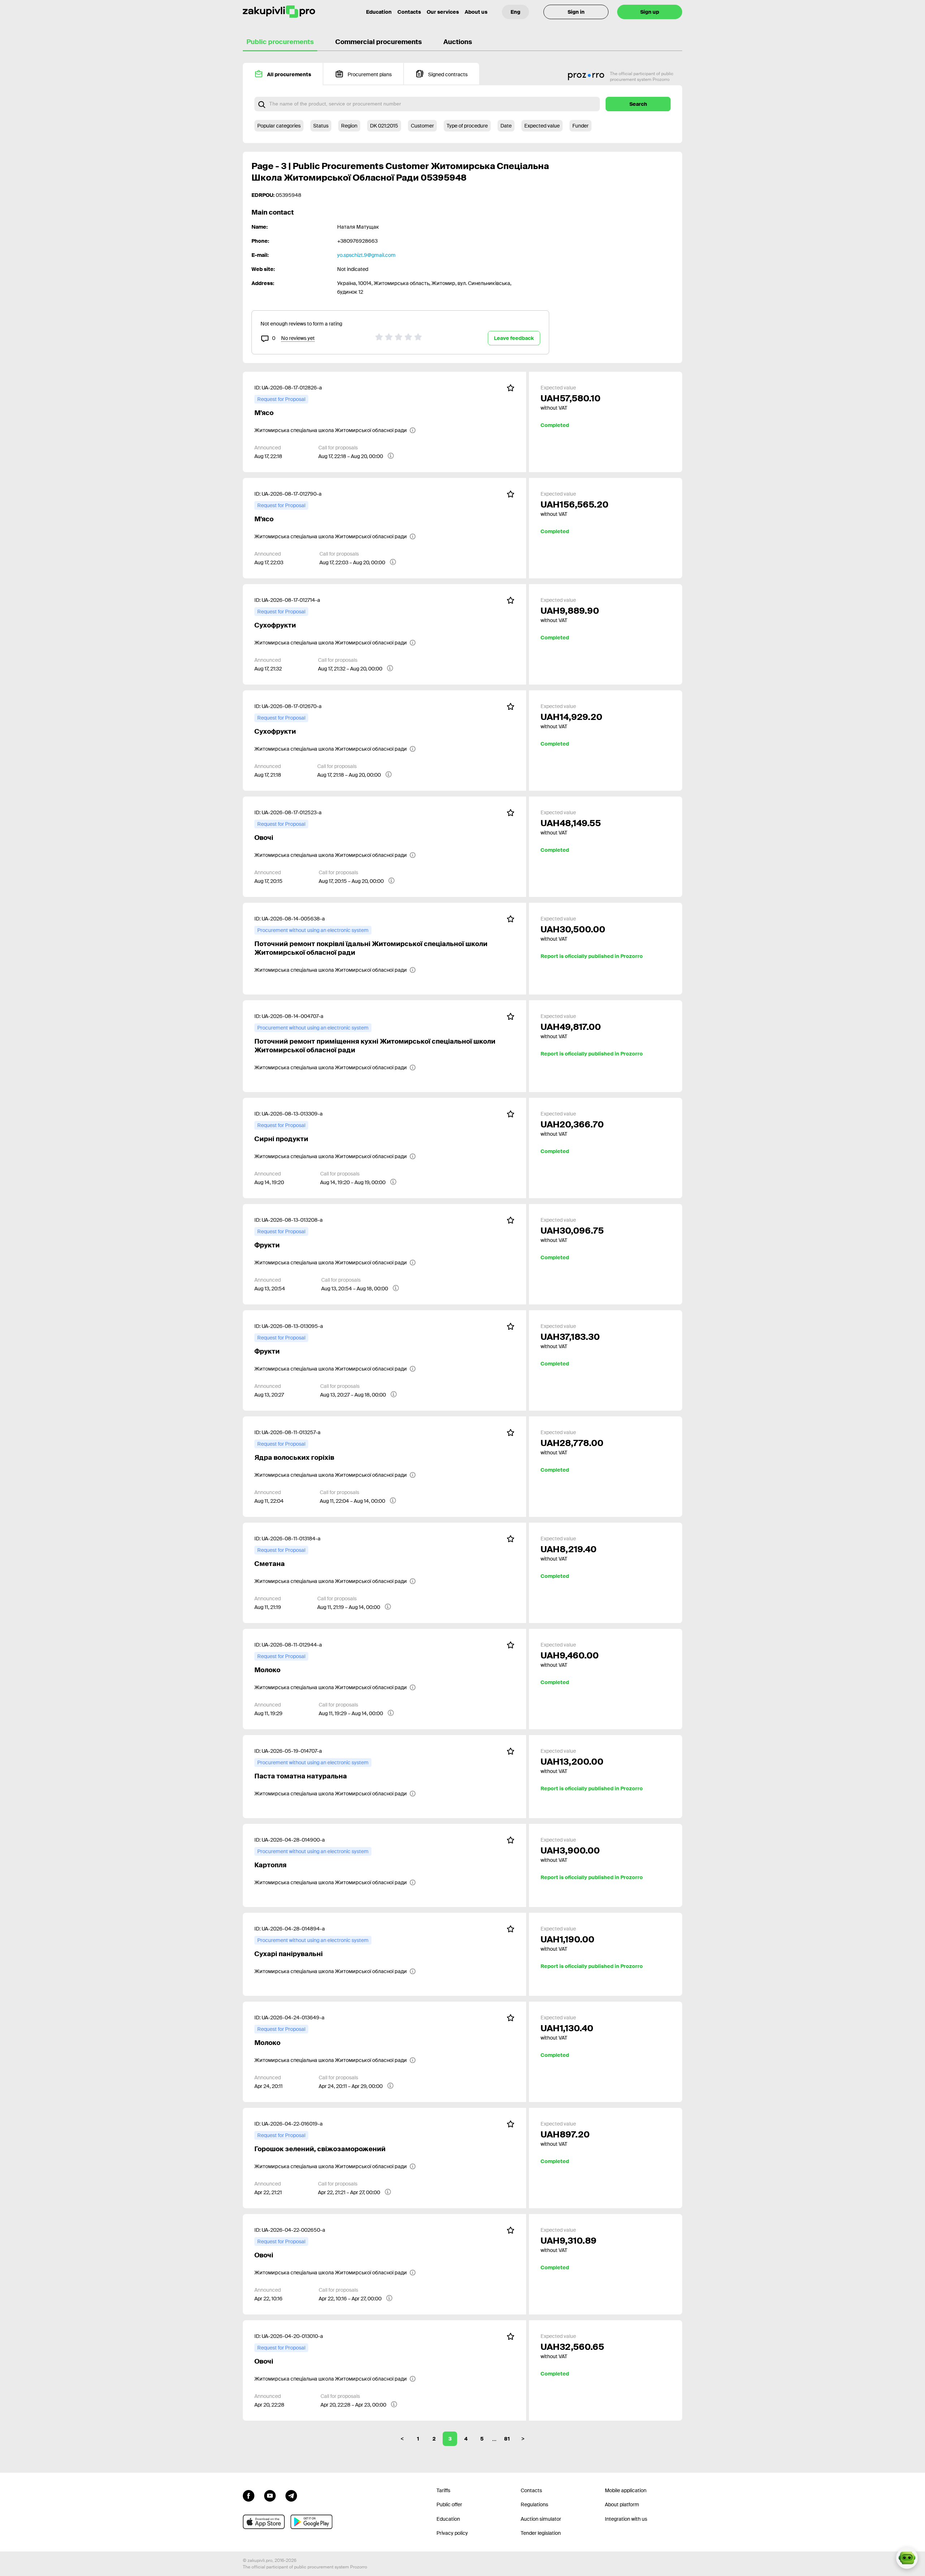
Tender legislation (541, 2533)
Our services (443, 12)
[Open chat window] (907, 2558)
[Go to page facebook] (249, 2495)
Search (638, 104)
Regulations (534, 2504)
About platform (622, 2504)
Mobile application (626, 2490)
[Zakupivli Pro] (279, 12)
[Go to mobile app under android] (311, 2522)
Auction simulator (541, 2519)
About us (476, 12)
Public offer (449, 2504)
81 (507, 2439)
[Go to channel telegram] (291, 2495)
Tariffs (443, 2490)
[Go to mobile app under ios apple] (264, 2522)
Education (379, 12)
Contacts (409, 12)
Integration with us (626, 2519)
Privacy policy (452, 2533)
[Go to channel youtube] (270, 2495)
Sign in (576, 12)
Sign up (650, 12)
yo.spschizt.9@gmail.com (366, 255)
